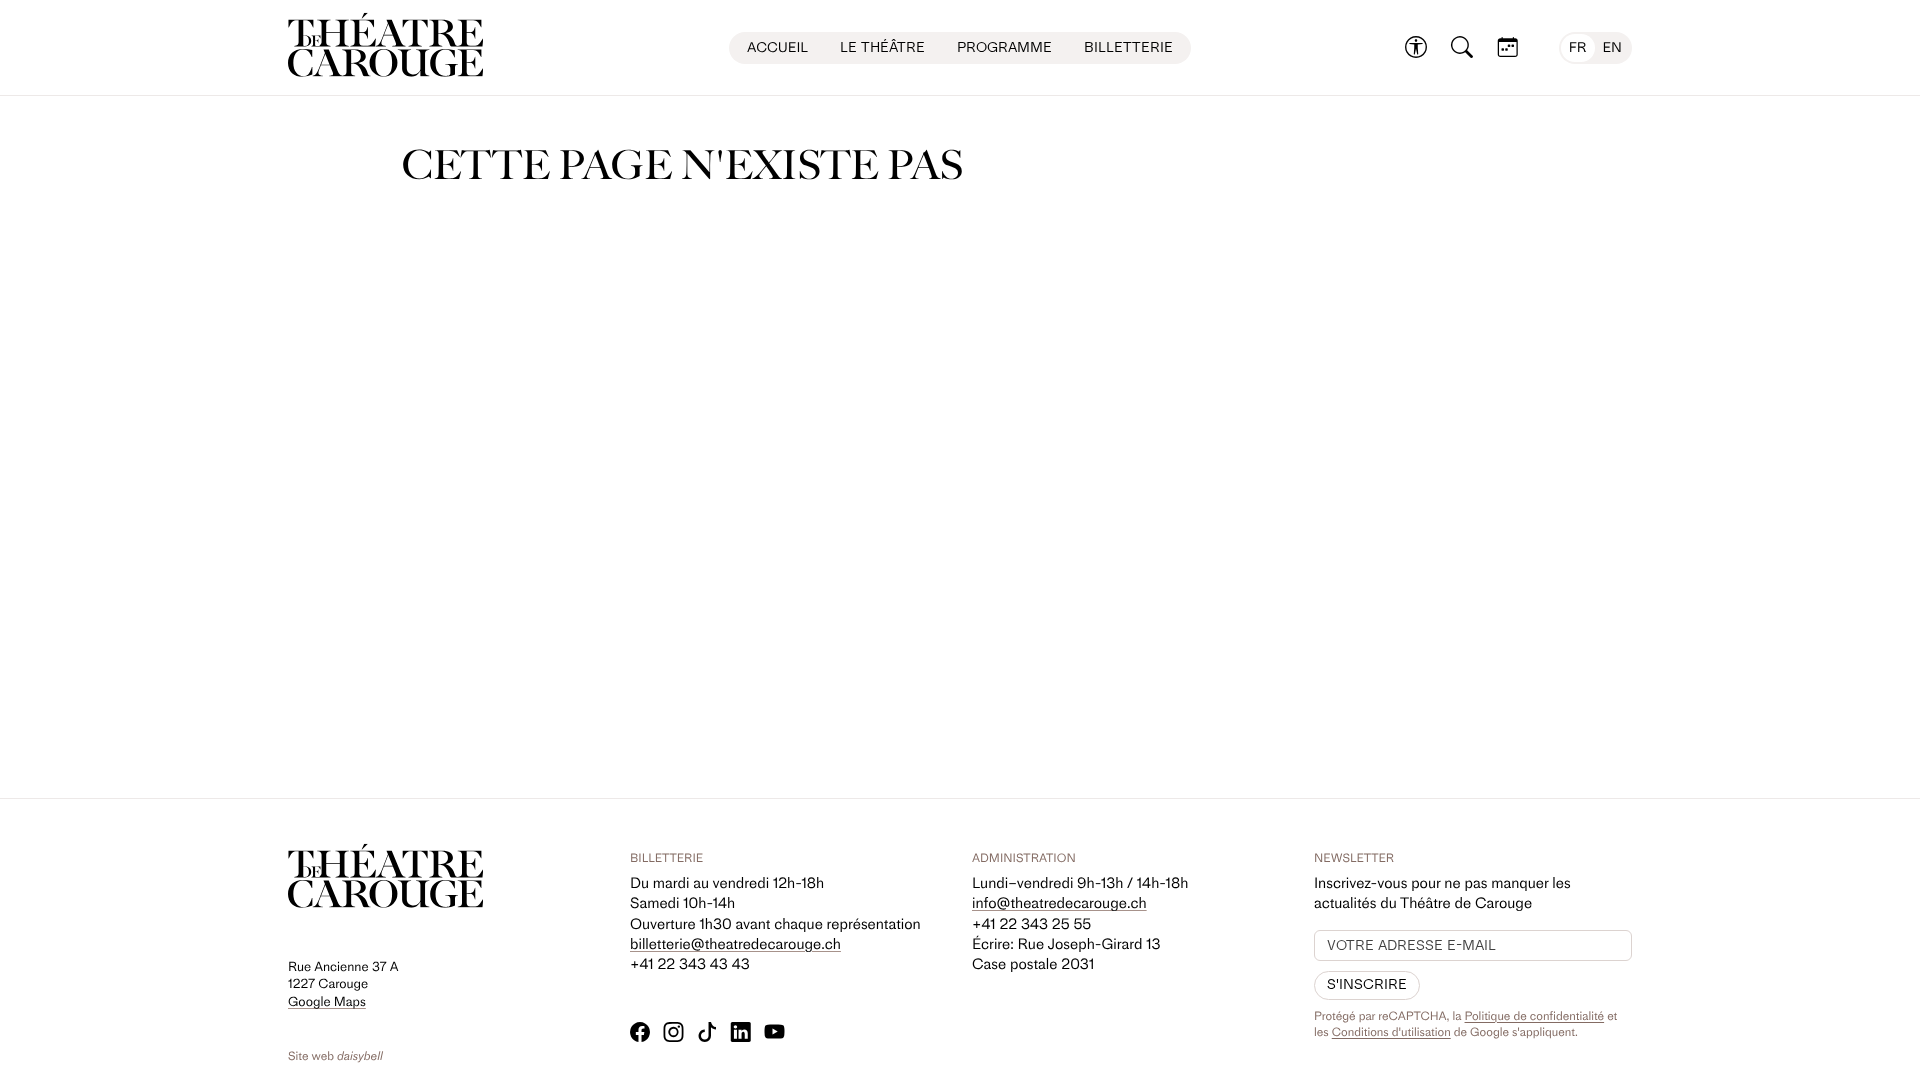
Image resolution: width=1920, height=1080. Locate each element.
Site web (335, 1056)
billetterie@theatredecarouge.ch (735, 944)
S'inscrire (1367, 984)
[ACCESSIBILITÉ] (1416, 48)
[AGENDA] (1508, 48)
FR (1578, 47)
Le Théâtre (882, 47)
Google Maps (327, 1002)
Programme (1004, 47)
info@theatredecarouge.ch (1059, 903)
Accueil (777, 47)
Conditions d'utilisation (1391, 1032)
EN (1612, 47)
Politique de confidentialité (1535, 1016)
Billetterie (1128, 47)
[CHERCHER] (1462, 48)
